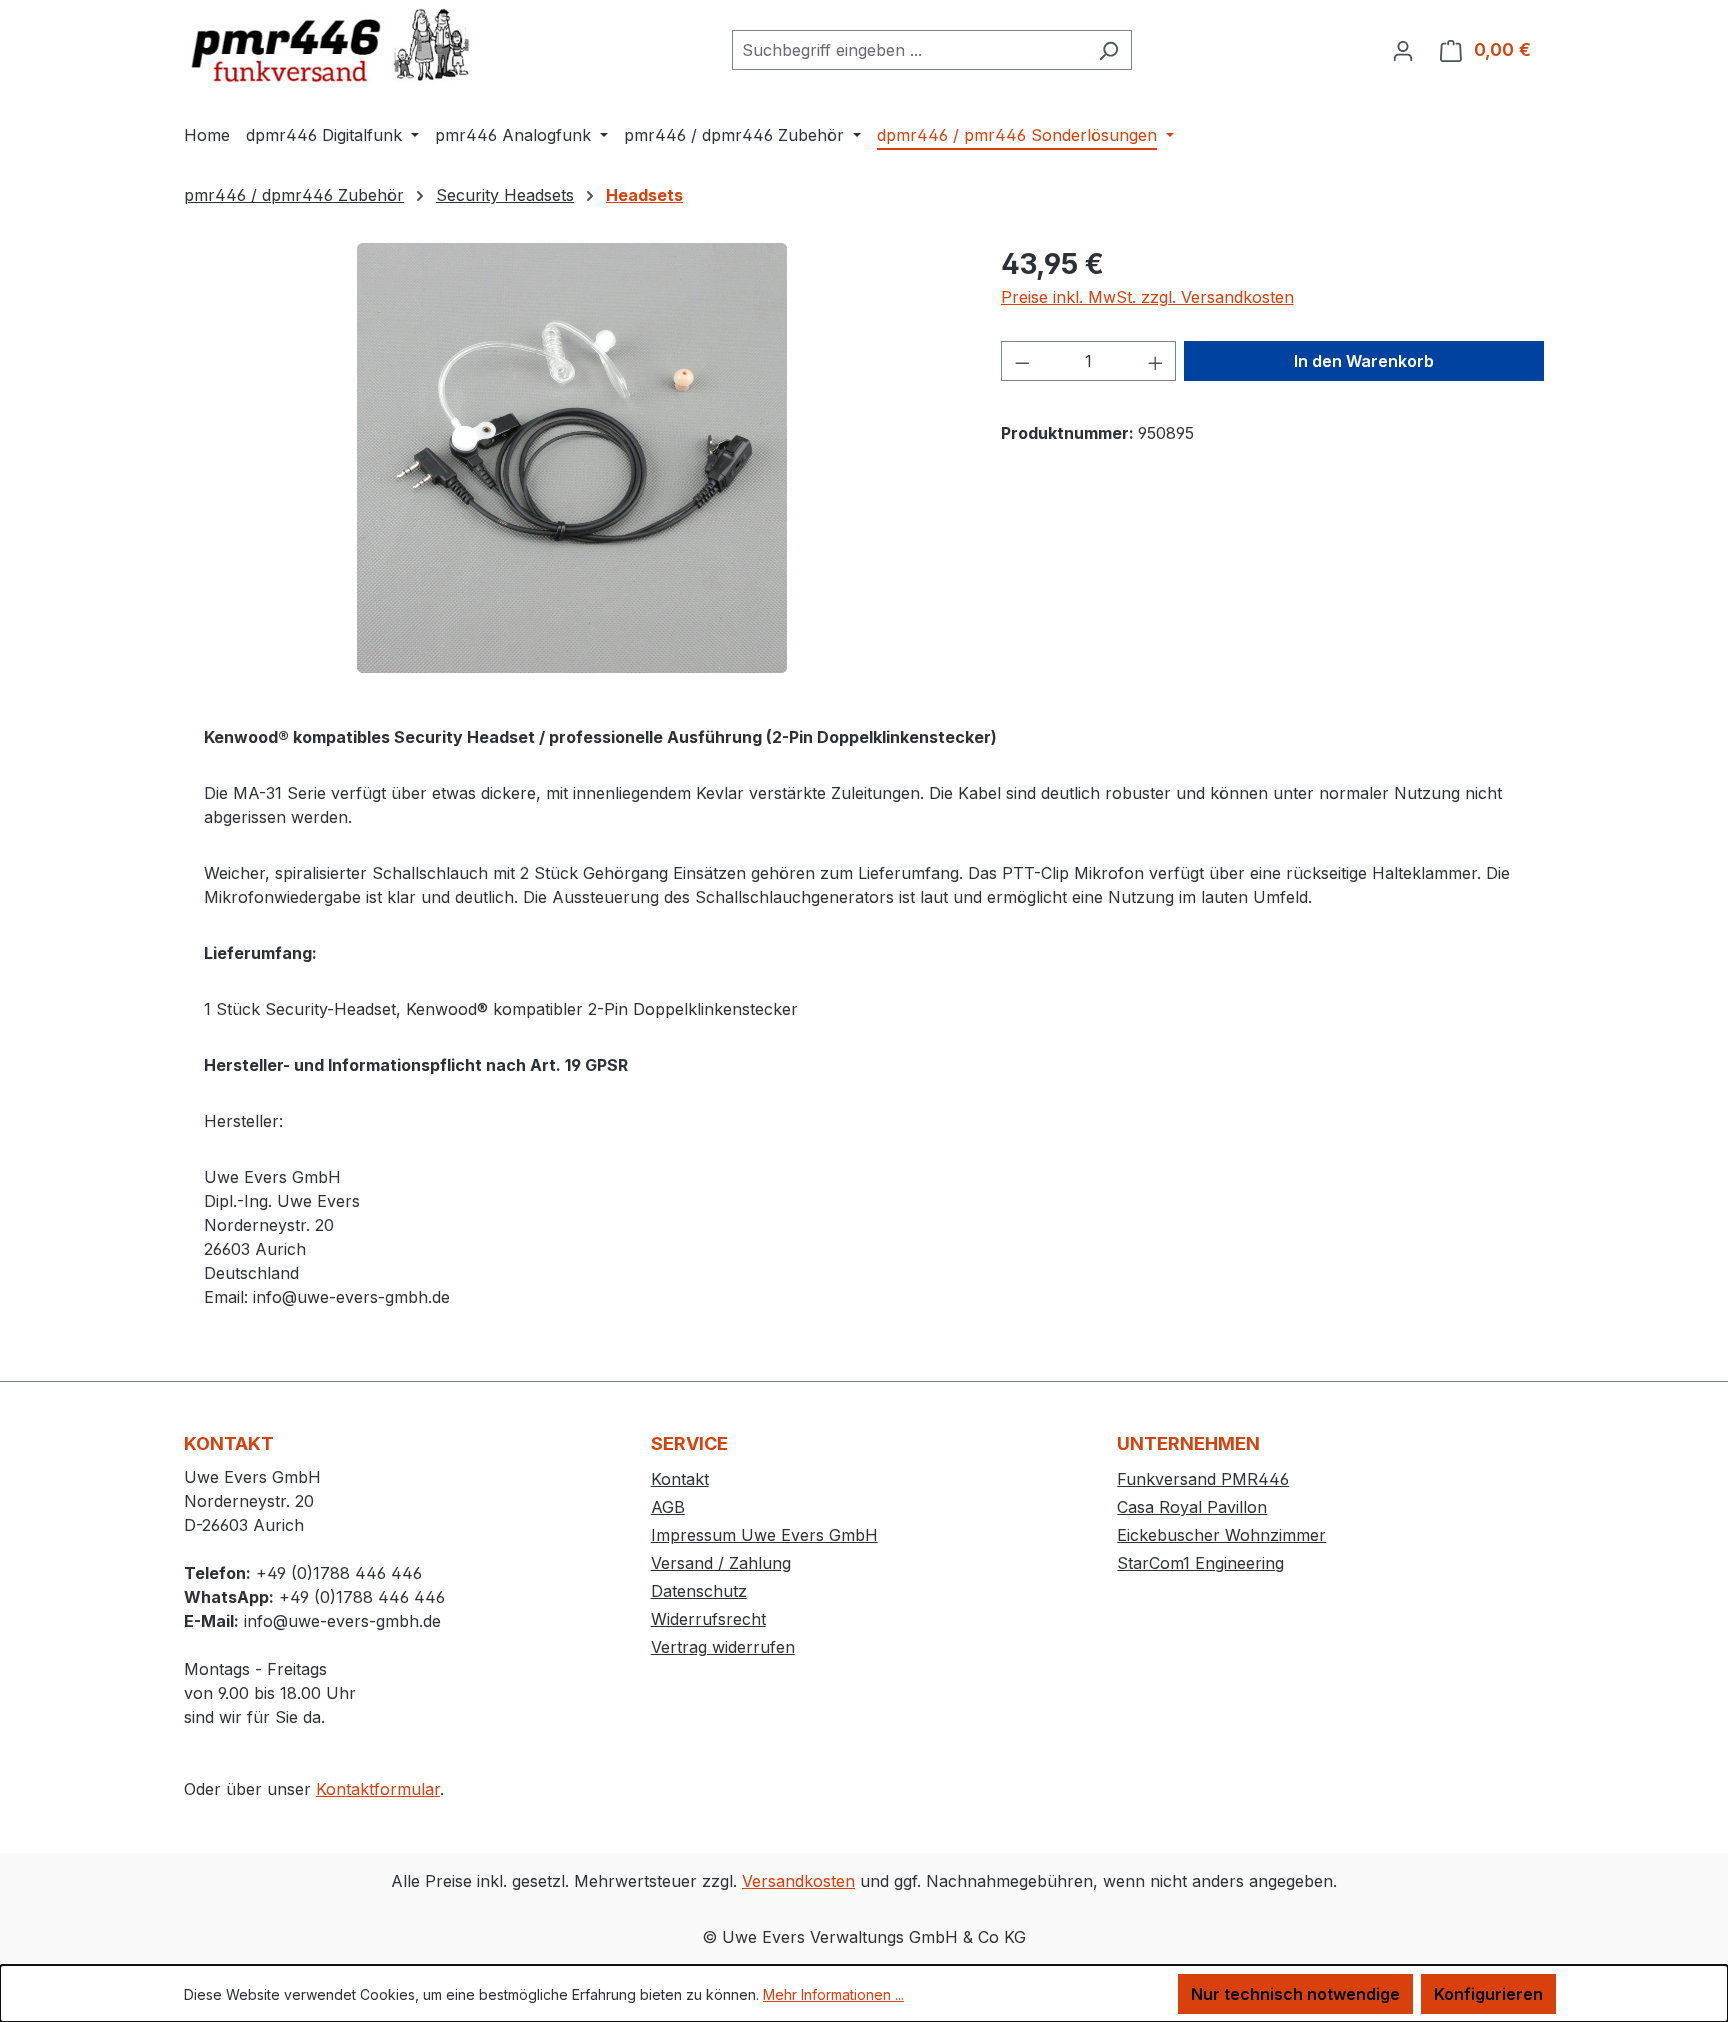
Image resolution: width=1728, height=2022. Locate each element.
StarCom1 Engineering (1200, 1563)
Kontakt (680, 1479)
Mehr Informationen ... (833, 1994)
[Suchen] (1108, 50)
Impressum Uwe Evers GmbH (764, 1535)
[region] (572, 458)
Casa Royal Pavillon (1192, 1507)
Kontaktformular (378, 1789)
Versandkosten (798, 1881)
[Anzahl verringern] (1022, 361)
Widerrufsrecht (708, 1619)
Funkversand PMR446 (1203, 1479)
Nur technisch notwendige (1295, 1994)
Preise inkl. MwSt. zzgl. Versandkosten (1147, 297)
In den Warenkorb (1364, 361)
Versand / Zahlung (721, 1563)
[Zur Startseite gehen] (334, 45)
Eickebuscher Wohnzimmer (1221, 1535)
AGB (668, 1507)
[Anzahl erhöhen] (1156, 361)
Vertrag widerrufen (723, 1647)
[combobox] (909, 50)
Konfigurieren (1488, 1994)
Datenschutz (699, 1591)
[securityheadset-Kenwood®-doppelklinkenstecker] (572, 458)
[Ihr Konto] (1403, 50)
